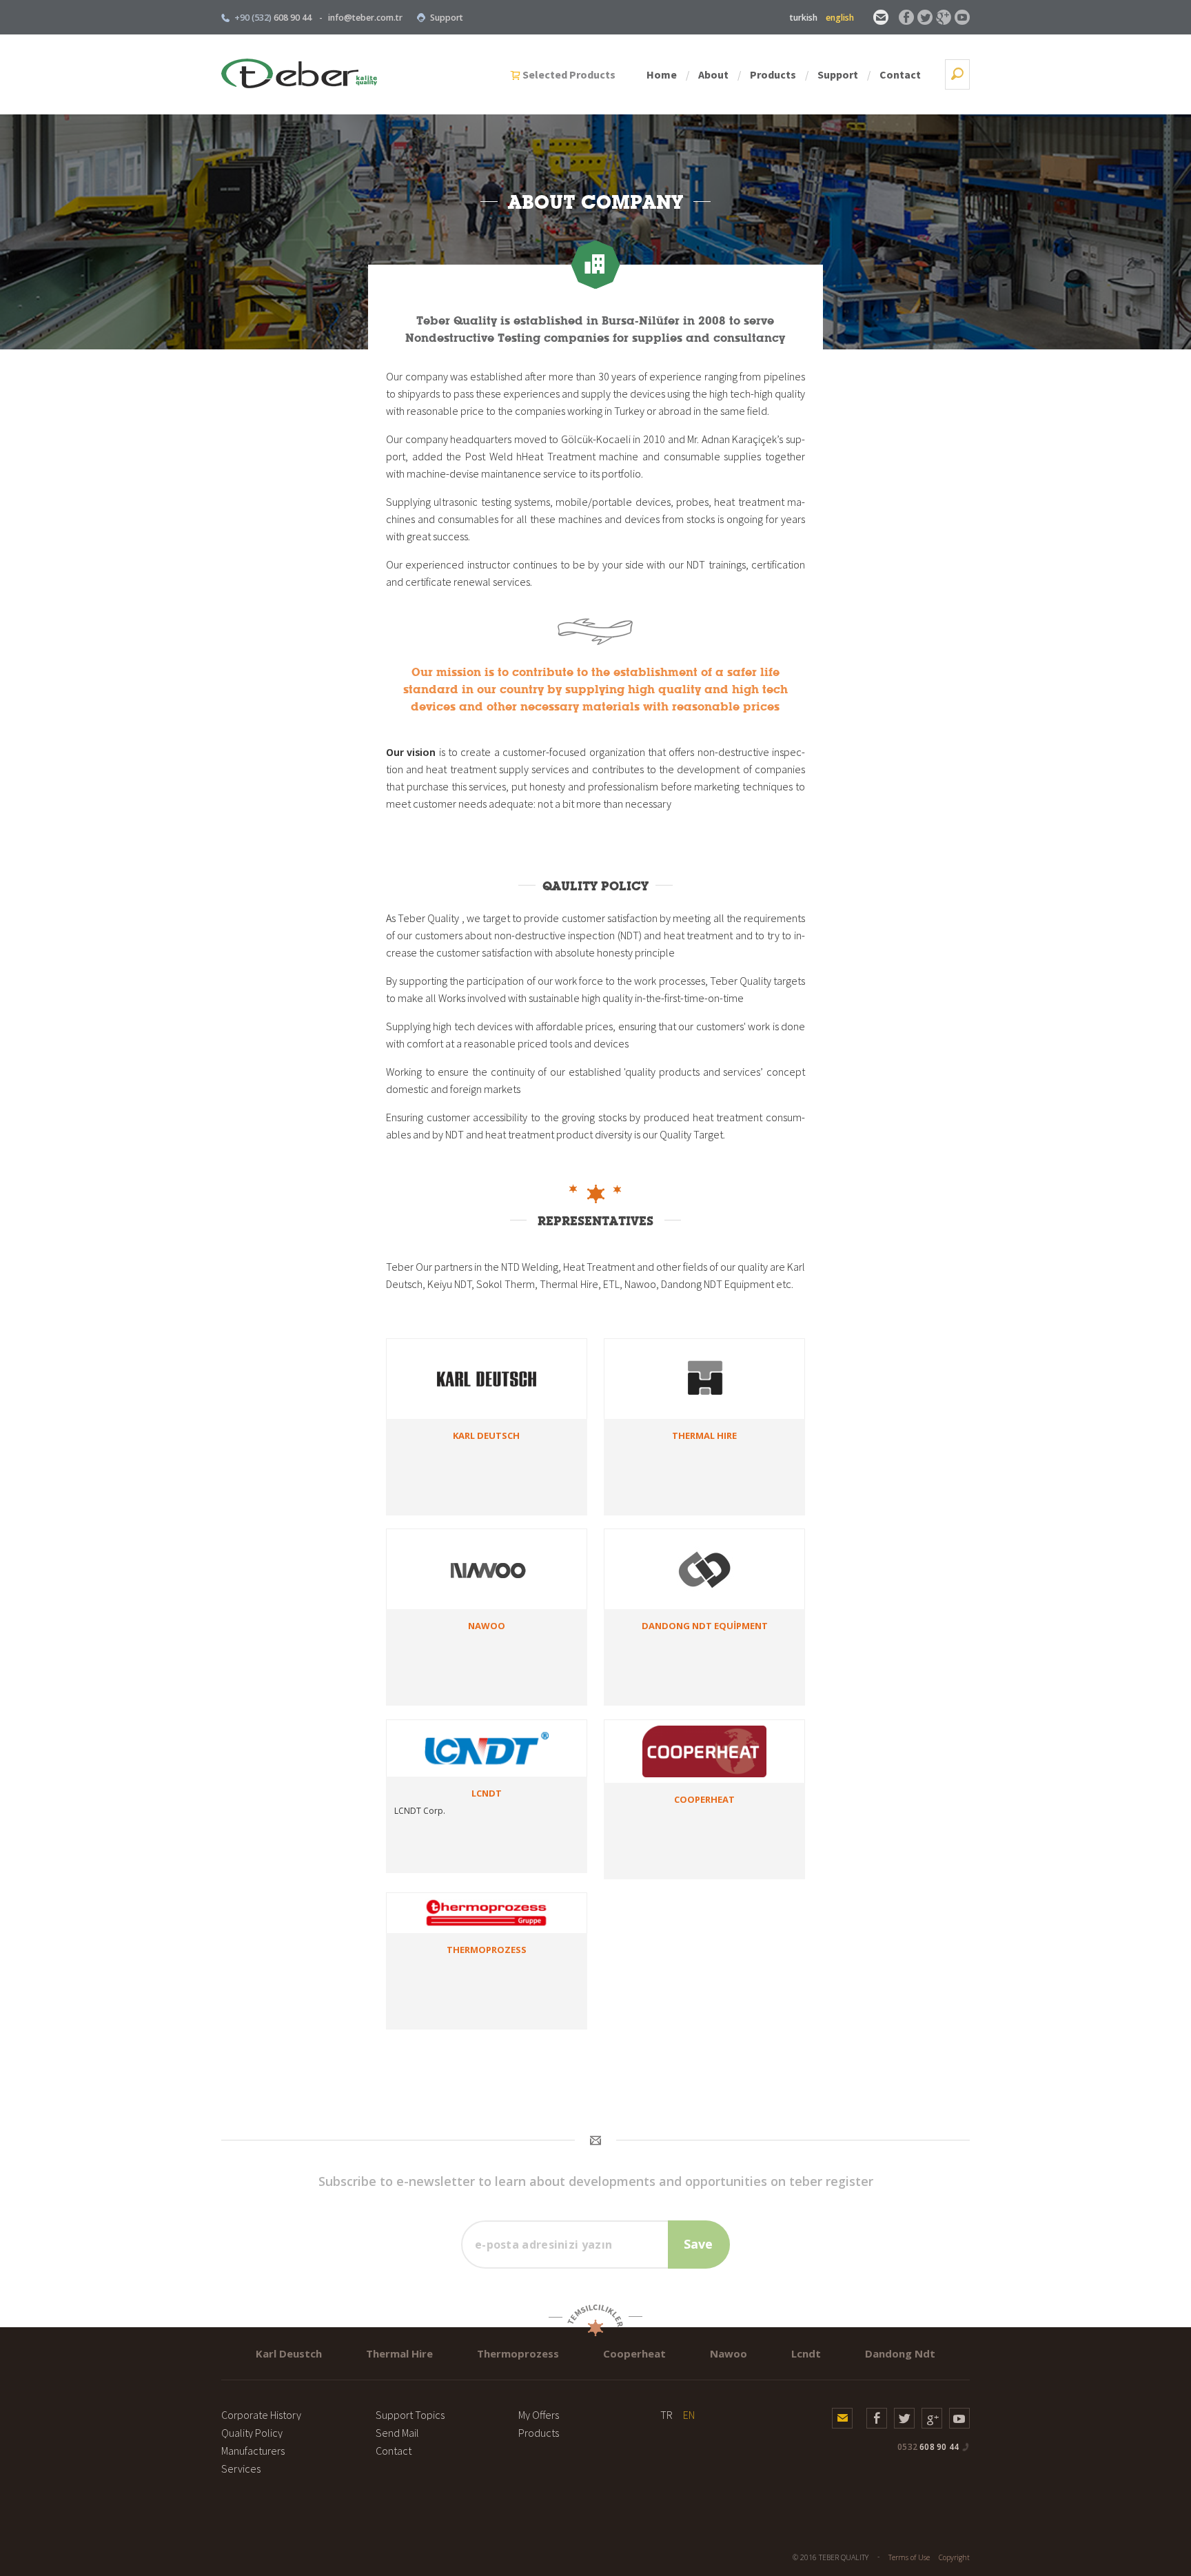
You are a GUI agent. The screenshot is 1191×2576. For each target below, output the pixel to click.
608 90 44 (928, 2447)
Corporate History (261, 2415)
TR (666, 2415)
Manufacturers (253, 2451)
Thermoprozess (518, 2353)
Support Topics (410, 2415)
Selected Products (569, 74)
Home (662, 74)
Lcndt (806, 2353)
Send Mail (397, 2433)
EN (689, 2415)
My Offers (539, 2415)
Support (447, 18)
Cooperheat (634, 2353)
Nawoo (729, 2353)
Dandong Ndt (900, 2353)
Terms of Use (909, 2557)
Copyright (954, 2557)
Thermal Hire (399, 2353)
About (713, 74)
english (840, 18)
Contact (900, 74)
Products (773, 74)
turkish (804, 18)
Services (241, 2468)
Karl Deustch (289, 2353)
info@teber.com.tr (365, 18)
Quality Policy (252, 2433)
